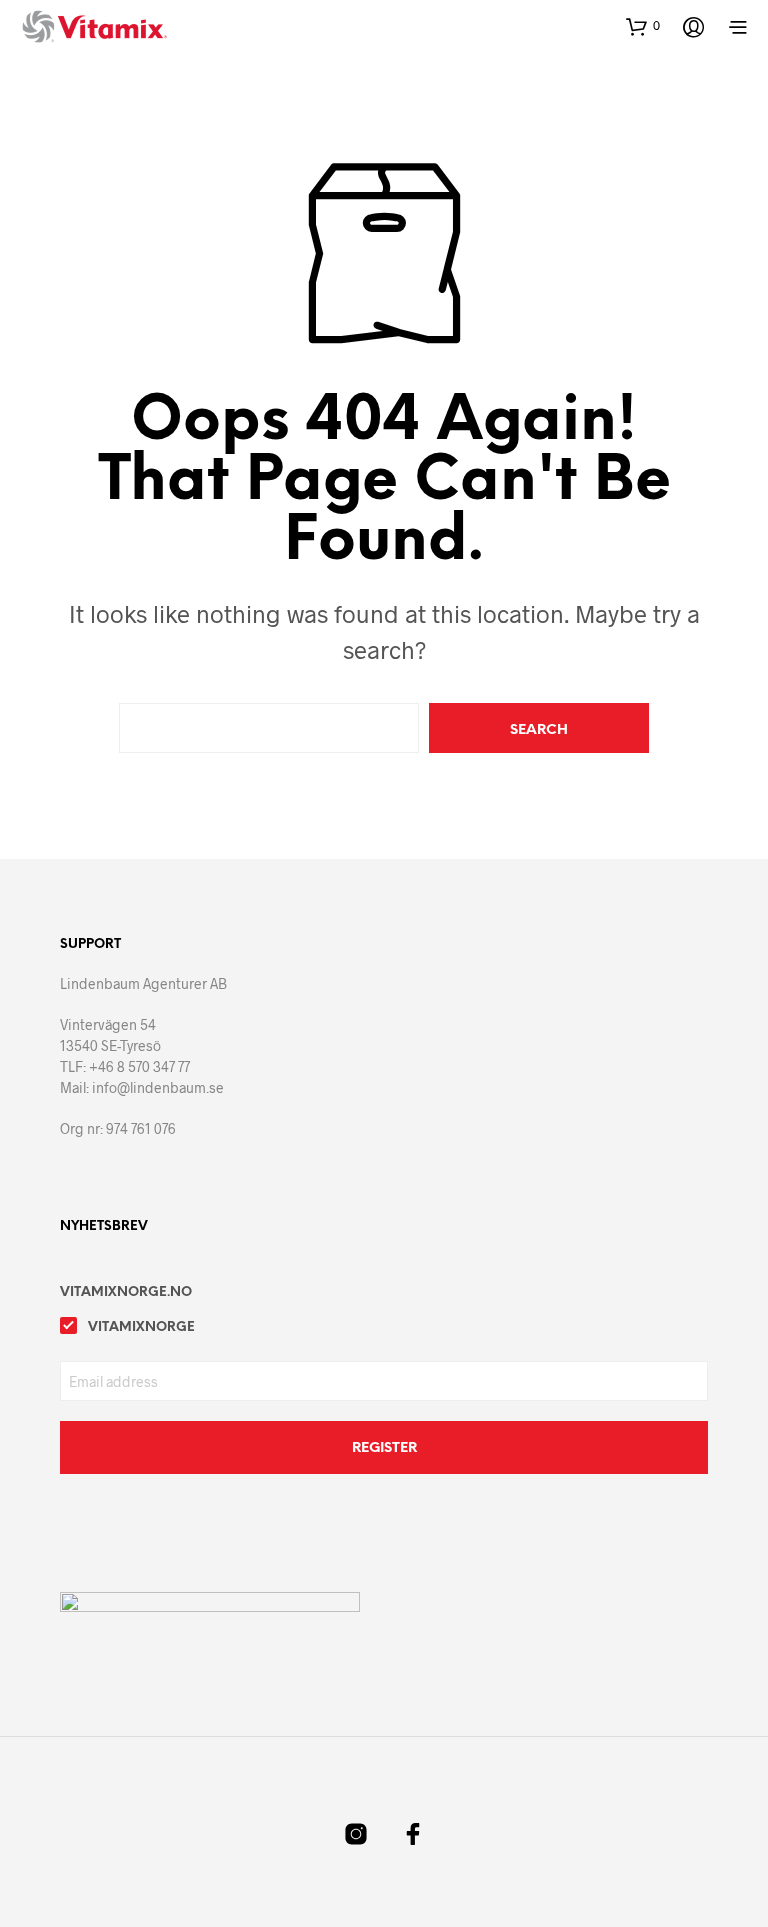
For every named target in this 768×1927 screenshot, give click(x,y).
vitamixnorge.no (126, 1292)
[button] (643, 26)
